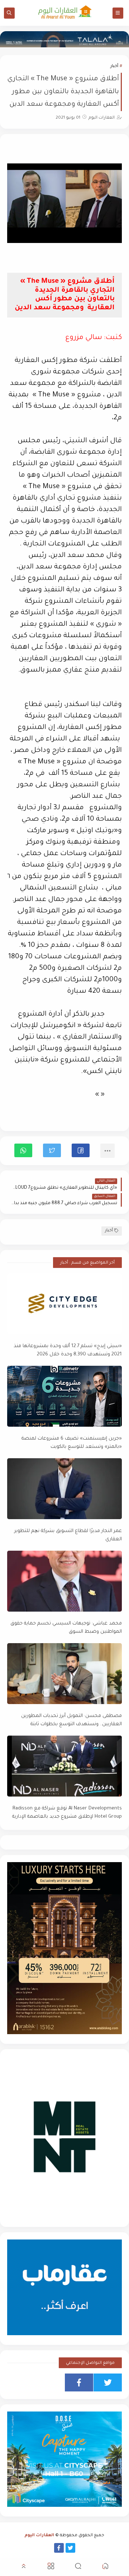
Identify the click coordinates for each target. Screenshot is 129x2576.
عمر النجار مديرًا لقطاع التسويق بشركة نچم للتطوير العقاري (68, 1535)
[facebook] (79, 2382)
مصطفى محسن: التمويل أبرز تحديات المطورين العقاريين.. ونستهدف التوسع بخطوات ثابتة (71, 1720)
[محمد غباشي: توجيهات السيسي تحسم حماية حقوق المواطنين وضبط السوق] (64, 1581)
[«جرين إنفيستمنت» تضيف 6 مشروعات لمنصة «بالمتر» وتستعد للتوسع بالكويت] (64, 1396)
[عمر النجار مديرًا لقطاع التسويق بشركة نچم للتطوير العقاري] (64, 1489)
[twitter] (108, 2382)
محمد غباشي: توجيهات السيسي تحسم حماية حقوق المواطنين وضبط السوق (66, 1628)
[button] (81, 1150)
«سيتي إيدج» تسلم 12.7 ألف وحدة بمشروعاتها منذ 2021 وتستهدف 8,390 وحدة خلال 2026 (68, 1350)
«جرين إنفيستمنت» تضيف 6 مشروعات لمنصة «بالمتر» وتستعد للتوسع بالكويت (72, 1443)
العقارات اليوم (39, 2536)
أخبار (114, 66)
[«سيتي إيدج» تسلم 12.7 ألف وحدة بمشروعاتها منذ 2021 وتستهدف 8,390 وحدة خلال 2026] (64, 1304)
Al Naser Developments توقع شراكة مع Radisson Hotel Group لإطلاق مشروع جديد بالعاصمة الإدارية (67, 1813)
